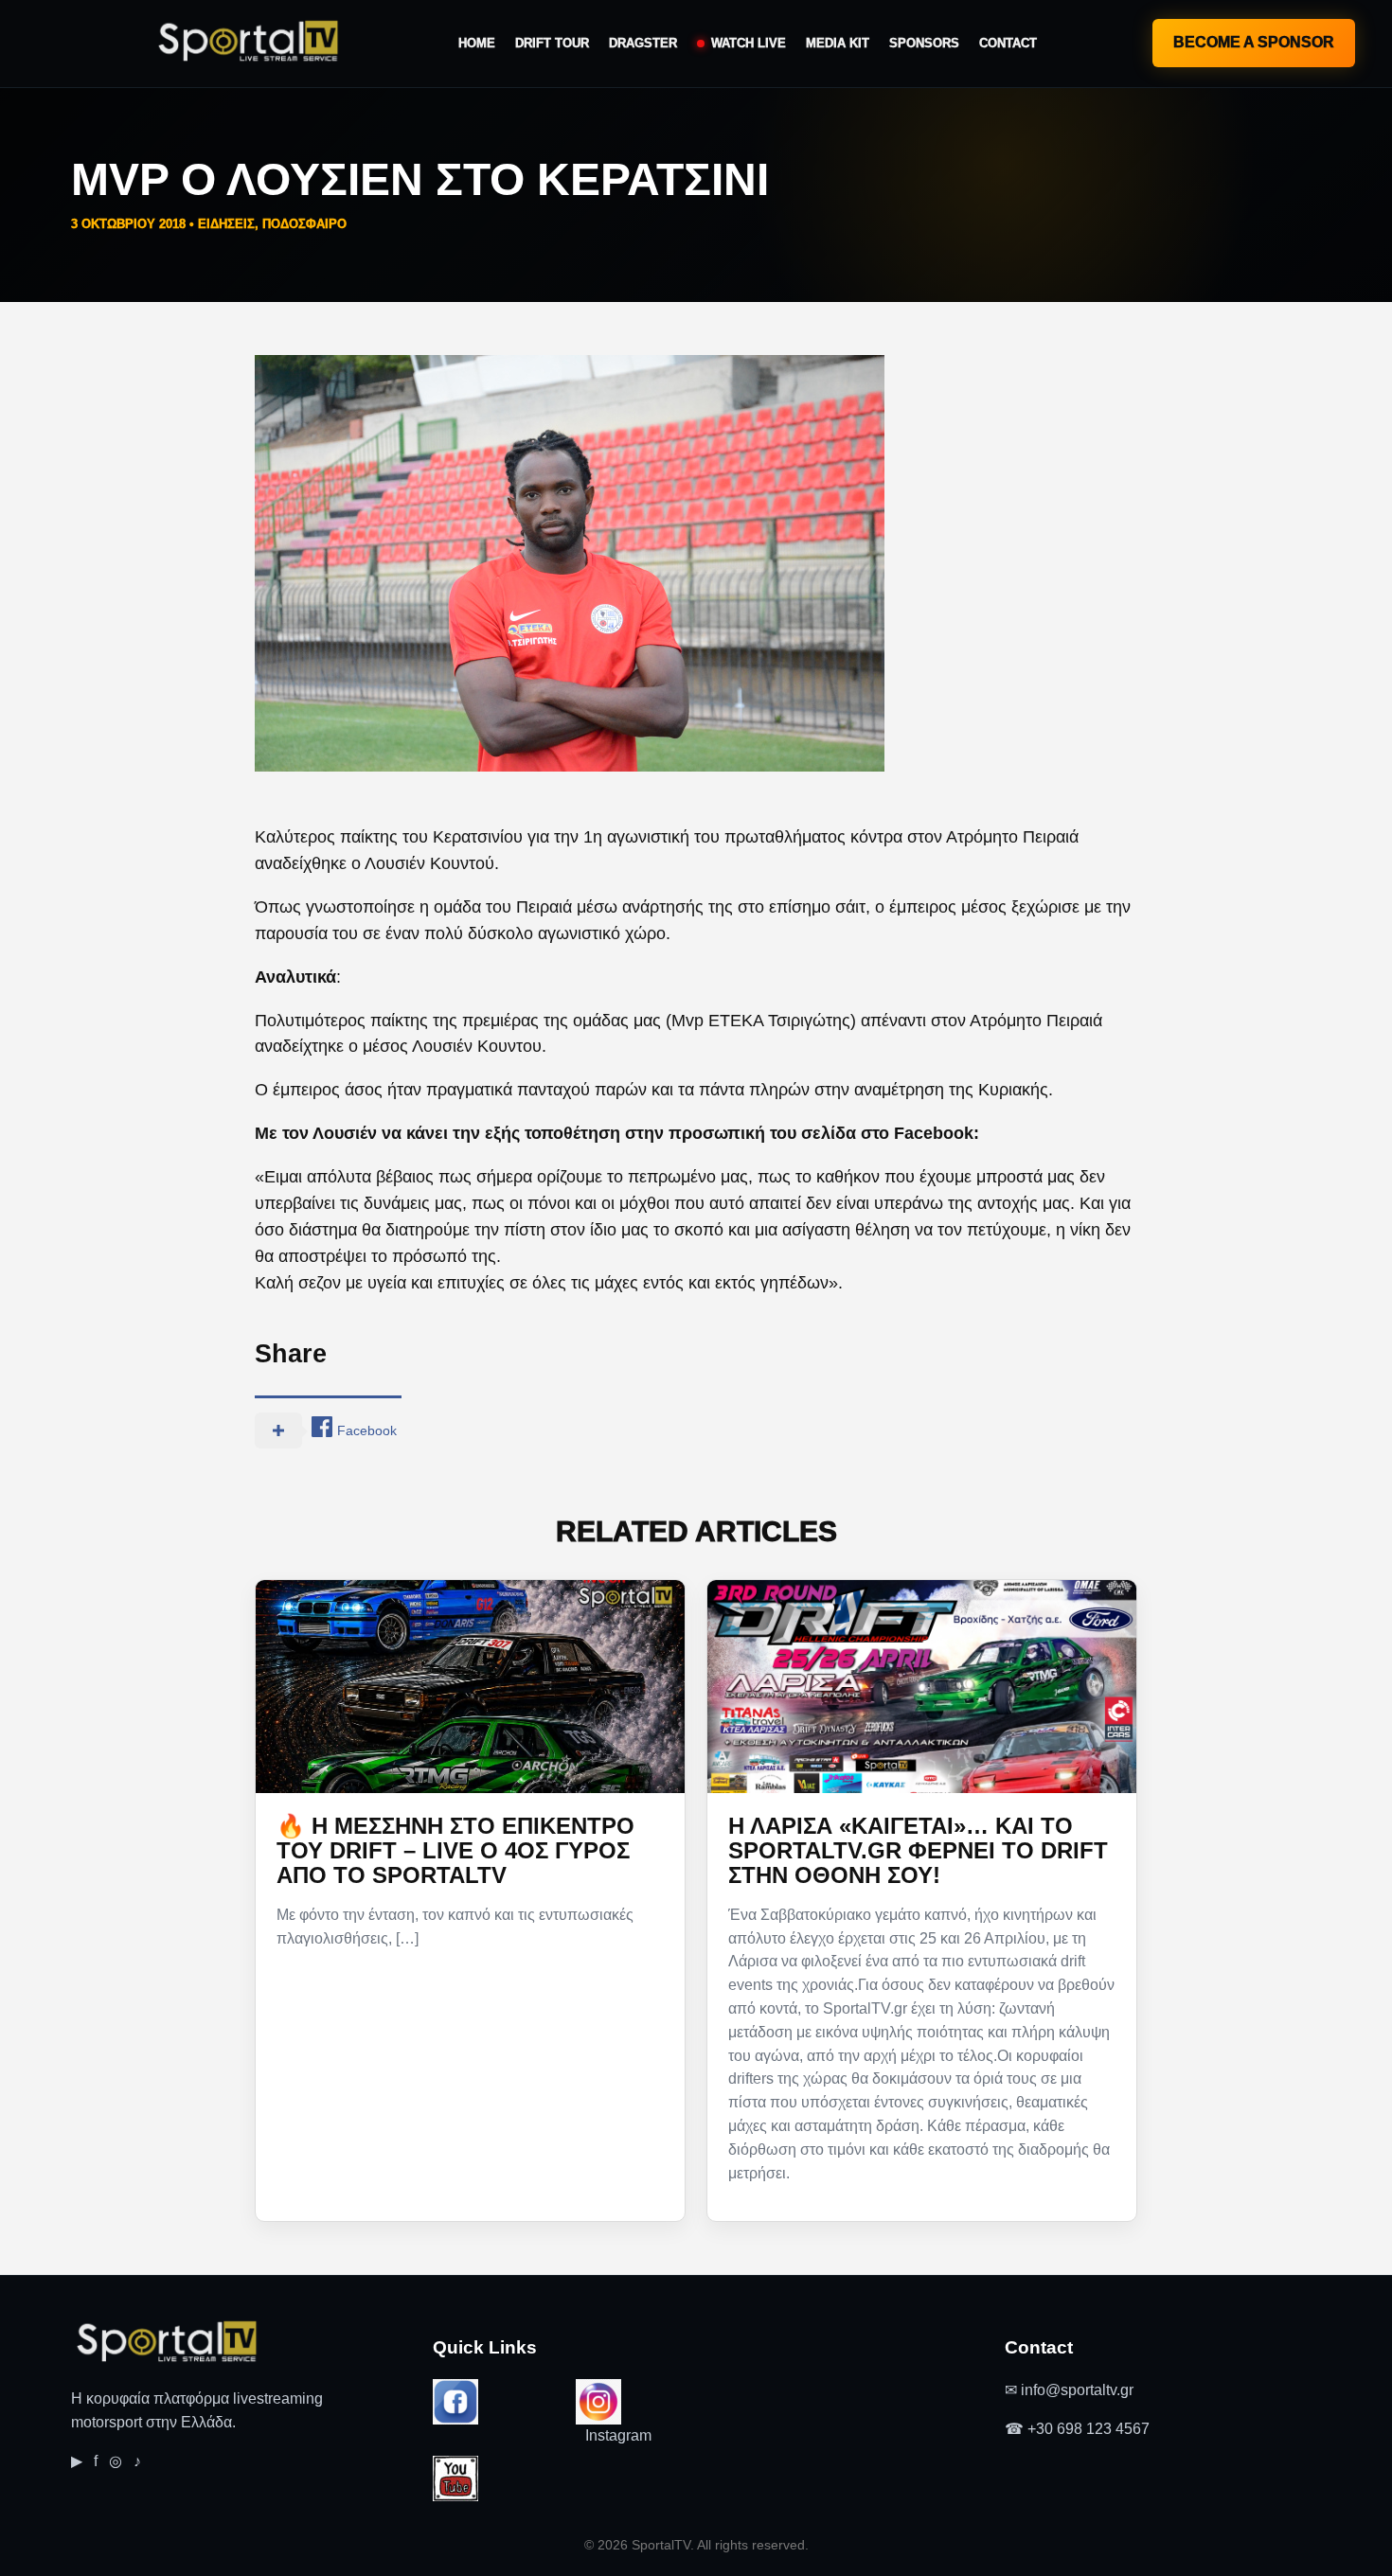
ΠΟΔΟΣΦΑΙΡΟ (304, 224)
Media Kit (838, 43)
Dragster (643, 43)
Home (477, 43)
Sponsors (924, 43)
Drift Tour (552, 43)
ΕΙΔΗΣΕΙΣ (226, 224)
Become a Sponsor (1254, 42)
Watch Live (749, 43)
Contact (1008, 43)
